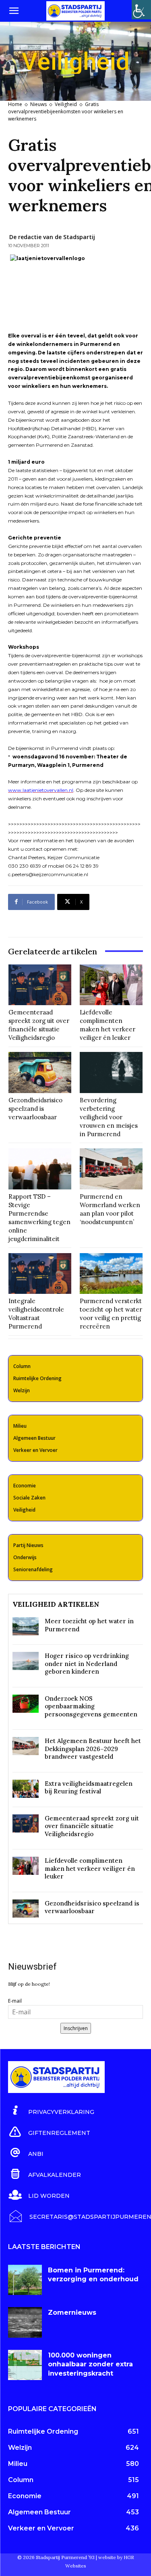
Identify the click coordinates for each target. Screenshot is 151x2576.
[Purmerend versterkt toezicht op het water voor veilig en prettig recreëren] (111, 1274)
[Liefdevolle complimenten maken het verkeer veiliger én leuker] (111, 985)
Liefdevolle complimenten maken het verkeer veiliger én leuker (90, 1868)
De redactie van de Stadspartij (52, 237)
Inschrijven (76, 2028)
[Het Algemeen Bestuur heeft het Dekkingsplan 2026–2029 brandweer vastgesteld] (26, 1746)
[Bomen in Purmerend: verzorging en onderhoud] (25, 2280)
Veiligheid (66, 104)
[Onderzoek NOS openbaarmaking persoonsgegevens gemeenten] (26, 1704)
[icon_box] (51, 2111)
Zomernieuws (72, 2313)
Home (15, 104)
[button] (14, 11)
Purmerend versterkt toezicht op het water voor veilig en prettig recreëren (111, 1314)
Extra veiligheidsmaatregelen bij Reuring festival (89, 1788)
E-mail (15, 2001)
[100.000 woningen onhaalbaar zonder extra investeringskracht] (25, 2365)
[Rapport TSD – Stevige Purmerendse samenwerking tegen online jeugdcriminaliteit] (40, 1169)
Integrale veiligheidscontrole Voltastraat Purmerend (36, 1314)
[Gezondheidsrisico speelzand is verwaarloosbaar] (40, 1072)
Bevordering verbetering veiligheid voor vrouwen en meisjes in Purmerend (109, 1117)
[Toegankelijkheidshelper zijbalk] (141, 10)
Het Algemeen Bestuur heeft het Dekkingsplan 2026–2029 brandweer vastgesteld (93, 1749)
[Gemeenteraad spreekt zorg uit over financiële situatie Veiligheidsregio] (40, 985)
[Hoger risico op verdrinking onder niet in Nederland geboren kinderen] (26, 1661)
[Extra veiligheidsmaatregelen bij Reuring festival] (26, 1789)
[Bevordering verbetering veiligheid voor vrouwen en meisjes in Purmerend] (111, 1072)
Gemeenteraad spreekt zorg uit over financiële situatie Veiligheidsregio (92, 1826)
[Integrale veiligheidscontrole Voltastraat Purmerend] (40, 1274)
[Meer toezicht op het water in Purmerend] (26, 1626)
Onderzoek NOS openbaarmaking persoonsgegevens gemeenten (91, 1706)
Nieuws (38, 104)
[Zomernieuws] (25, 2322)
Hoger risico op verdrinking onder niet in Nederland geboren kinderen (87, 1664)
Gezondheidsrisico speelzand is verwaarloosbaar (35, 1109)
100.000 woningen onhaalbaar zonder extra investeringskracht (90, 2364)
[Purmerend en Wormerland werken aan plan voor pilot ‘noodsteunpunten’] (111, 1169)
